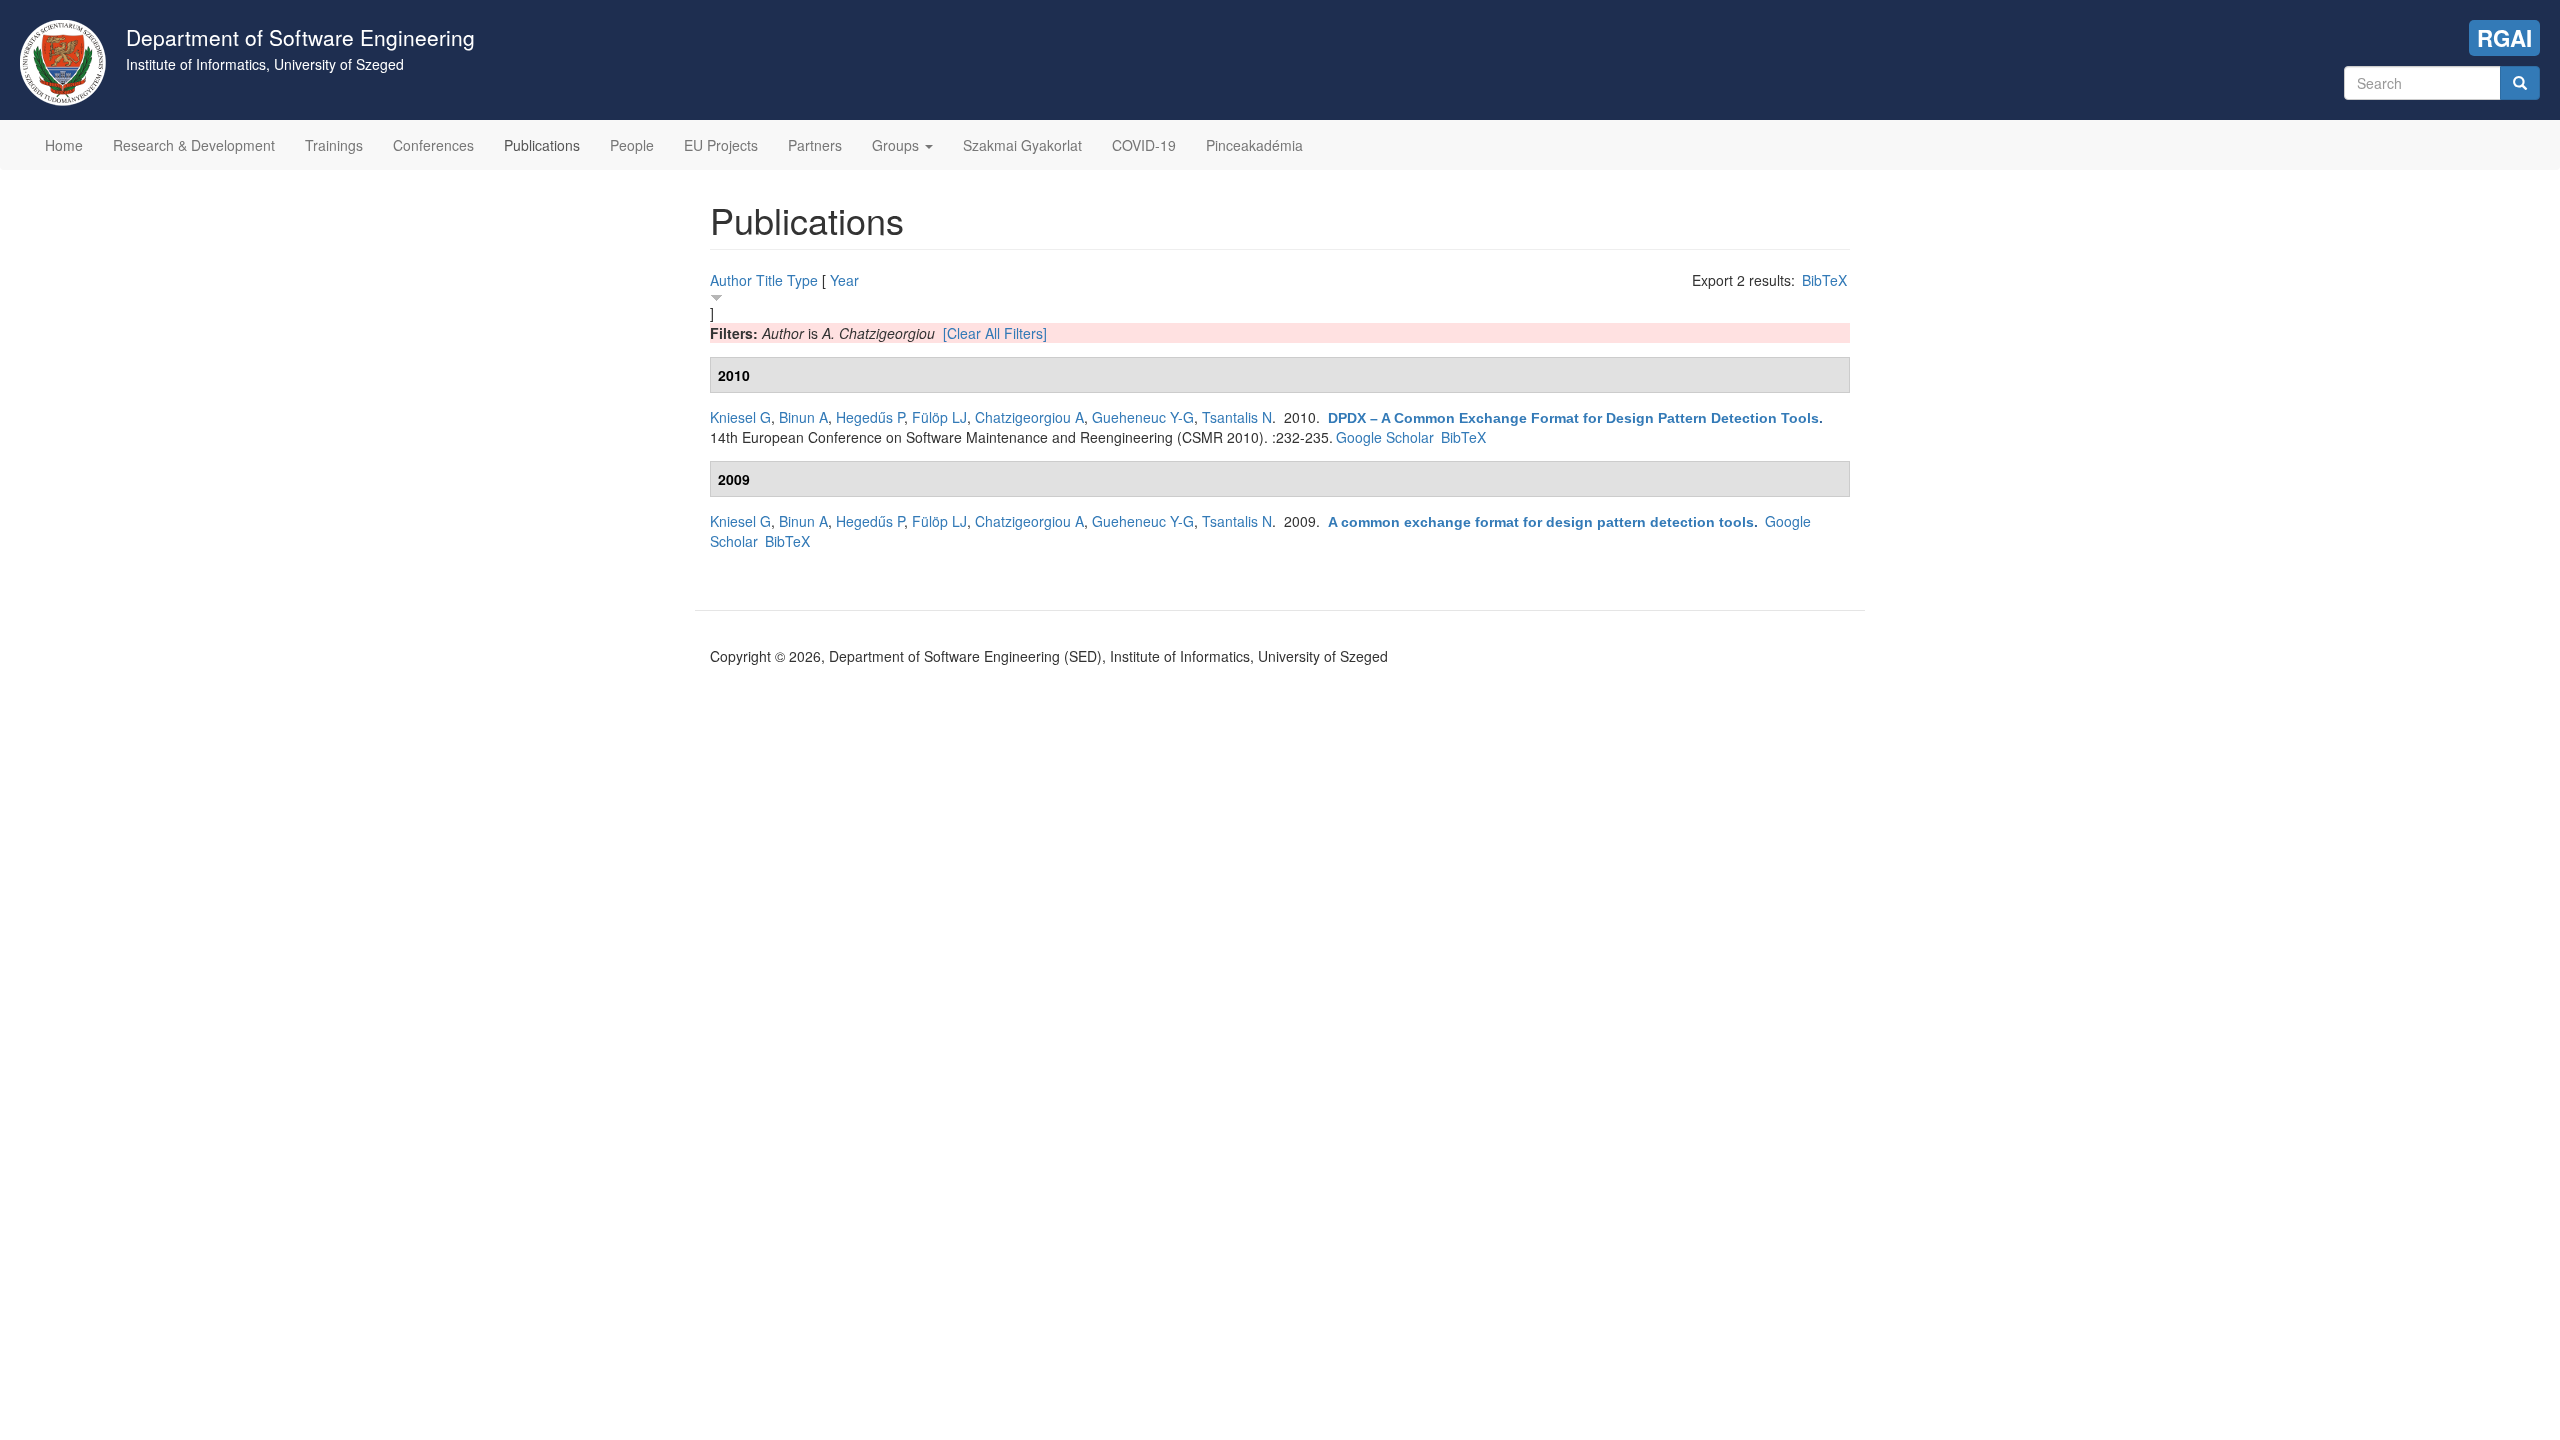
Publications (542, 145)
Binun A (803, 417)
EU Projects (721, 145)
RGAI (2504, 38)
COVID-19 (1144, 145)
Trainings (334, 145)
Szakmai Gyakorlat (1022, 145)
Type (802, 280)
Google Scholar (1385, 437)
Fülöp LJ (939, 417)
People (632, 145)
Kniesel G (740, 417)
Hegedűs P (870, 417)
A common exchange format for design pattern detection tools (1541, 522)
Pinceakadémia (1254, 145)
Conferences (433, 145)
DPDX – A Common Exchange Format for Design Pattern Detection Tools (1573, 418)
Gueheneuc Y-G (1143, 417)
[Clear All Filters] (995, 333)
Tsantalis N (1237, 417)
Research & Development (194, 145)
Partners (815, 145)
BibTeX (1824, 280)
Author (731, 280)
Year (844, 280)
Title (769, 280)
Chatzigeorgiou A (1029, 417)
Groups (897, 145)
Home (64, 145)
